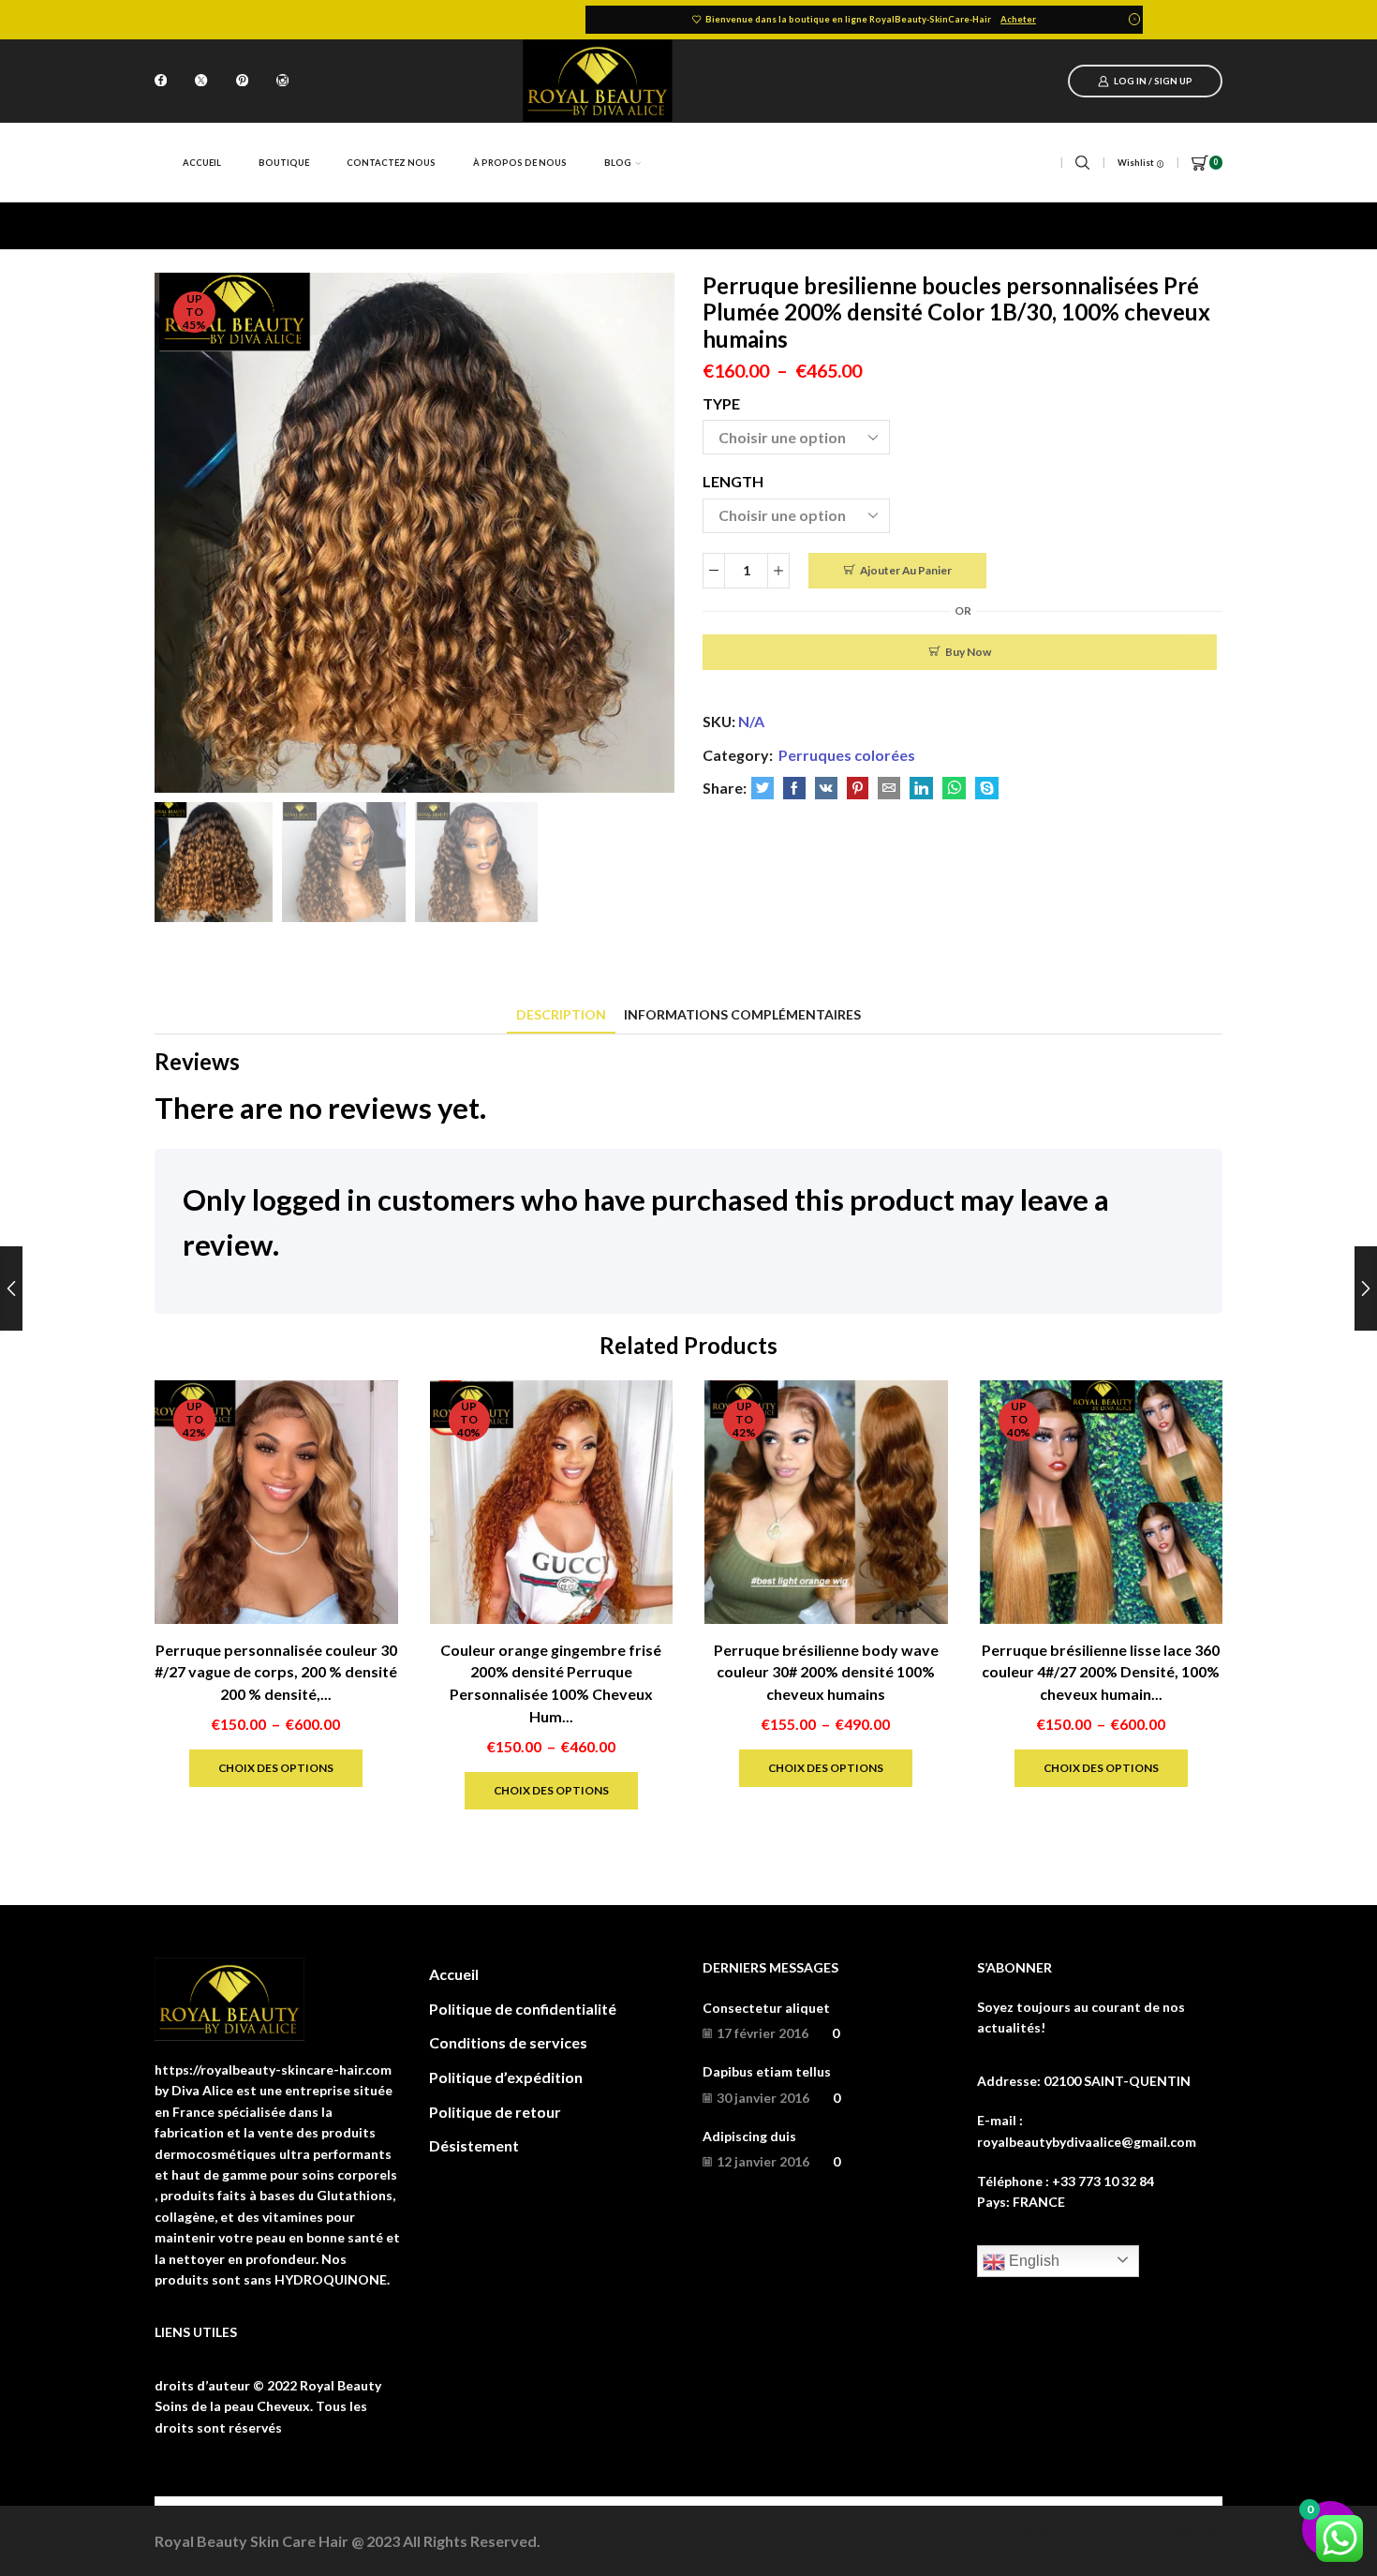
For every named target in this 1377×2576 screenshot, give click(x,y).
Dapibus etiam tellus (767, 2071)
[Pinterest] (242, 82)
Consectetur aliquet (766, 2008)
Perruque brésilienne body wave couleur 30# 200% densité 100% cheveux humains (826, 1672)
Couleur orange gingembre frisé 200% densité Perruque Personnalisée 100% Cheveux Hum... (551, 1683)
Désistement (474, 2145)
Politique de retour (495, 2112)
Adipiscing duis (749, 2136)
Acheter (1018, 19)
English (1032, 2261)
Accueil (202, 163)
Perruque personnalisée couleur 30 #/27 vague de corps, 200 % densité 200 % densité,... (276, 1672)
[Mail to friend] (889, 789)
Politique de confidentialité (523, 2009)
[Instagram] (282, 82)
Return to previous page (1147, 225)
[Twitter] (201, 82)
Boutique (284, 163)
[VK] (826, 789)
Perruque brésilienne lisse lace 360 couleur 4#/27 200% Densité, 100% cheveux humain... (1101, 1672)
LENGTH (733, 481)
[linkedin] (921, 789)
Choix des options (276, 1768)
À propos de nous (520, 163)
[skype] (985, 789)
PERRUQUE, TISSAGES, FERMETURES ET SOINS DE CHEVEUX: (407, 225)
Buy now (968, 652)
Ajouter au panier (906, 570)
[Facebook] (161, 82)
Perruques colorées (675, 225)
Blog (618, 163)
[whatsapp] (954, 789)
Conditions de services (508, 2042)
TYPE (721, 403)
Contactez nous (391, 163)
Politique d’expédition (506, 2077)
